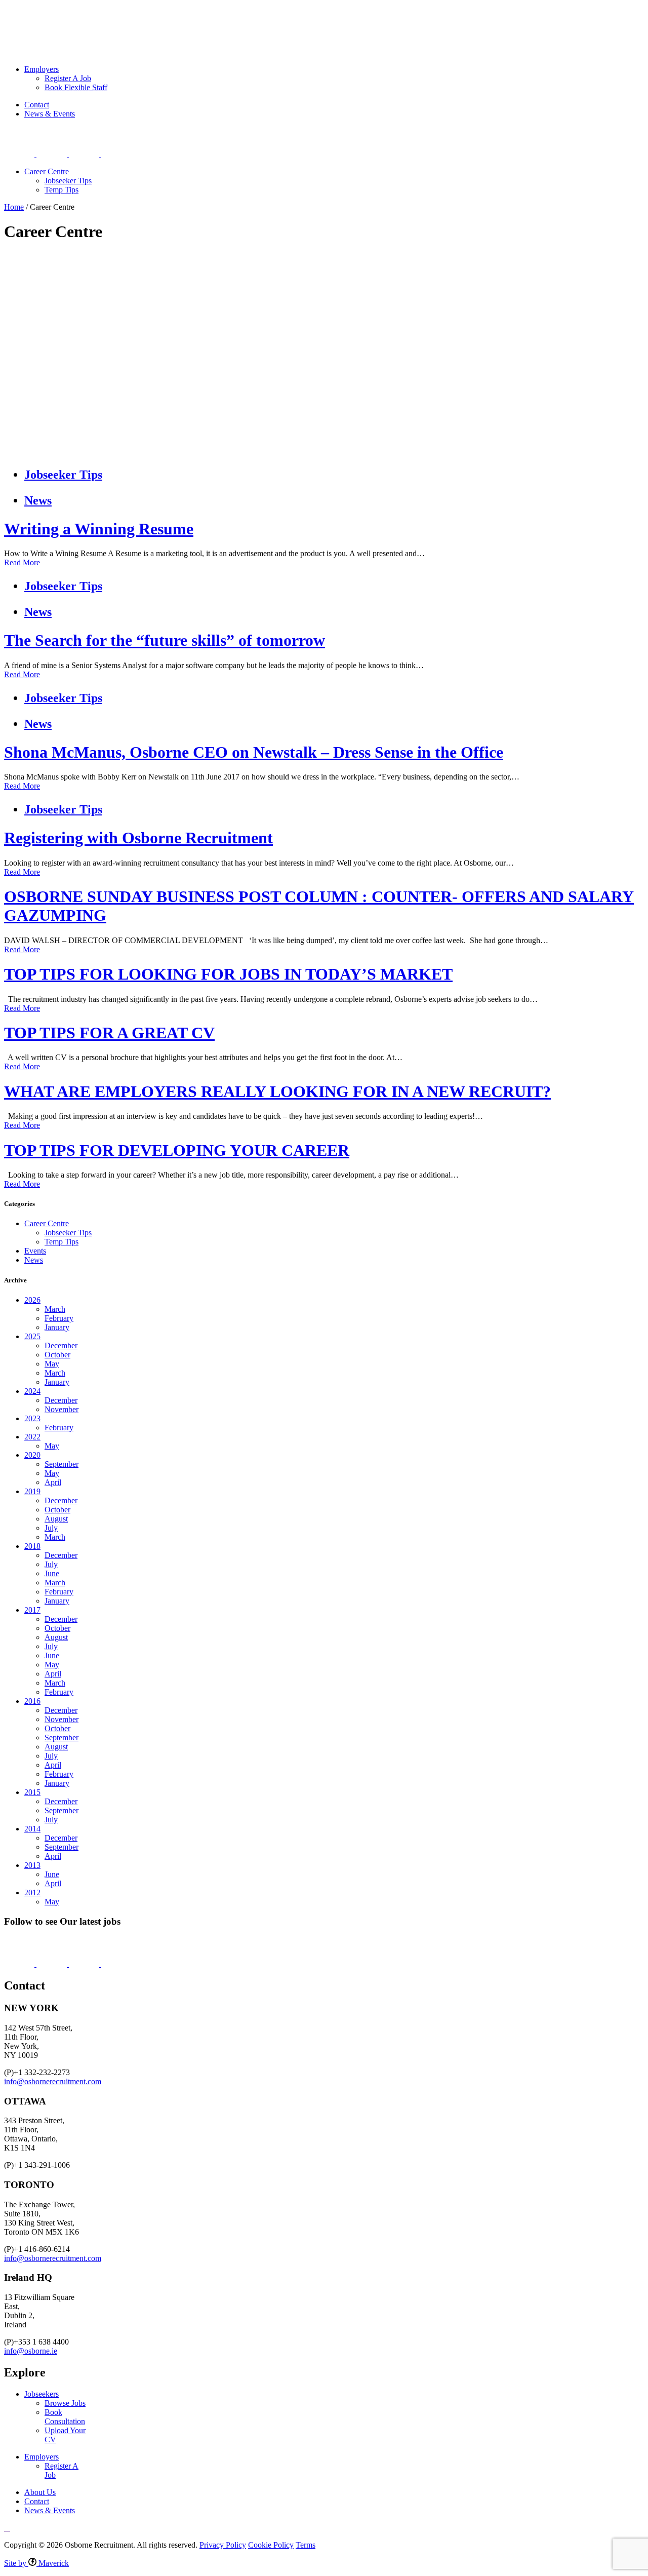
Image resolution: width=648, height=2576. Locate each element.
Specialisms (144, 18)
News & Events (50, 114)
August (56, 1519)
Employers (93, 18)
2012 (32, 1892)
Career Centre (47, 171)
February (59, 1318)
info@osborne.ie (31, 2351)
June (52, 1573)
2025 (32, 1336)
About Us (253, 18)
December (61, 1345)
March (55, 1309)
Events (35, 1251)
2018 (32, 1546)
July (51, 1528)
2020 (32, 1455)
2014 (32, 1829)
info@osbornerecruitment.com (53, 2081)
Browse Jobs (65, 2403)
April (53, 1482)
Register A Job (68, 78)
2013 (32, 1865)
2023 (32, 1418)
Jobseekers (44, 18)
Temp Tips (62, 190)
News (38, 500)
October (57, 1355)
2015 (32, 1792)
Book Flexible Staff (76, 87)
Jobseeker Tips (68, 181)
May (52, 1364)
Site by (36, 2563)
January (57, 1327)
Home (14, 207)
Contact (37, 105)
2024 (32, 1391)
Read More (22, 562)
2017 (32, 1610)
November (62, 1409)
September (62, 1464)
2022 (32, 1437)
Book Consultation (65, 2417)
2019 (32, 1491)
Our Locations (200, 18)
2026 (32, 1300)
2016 (32, 1701)
